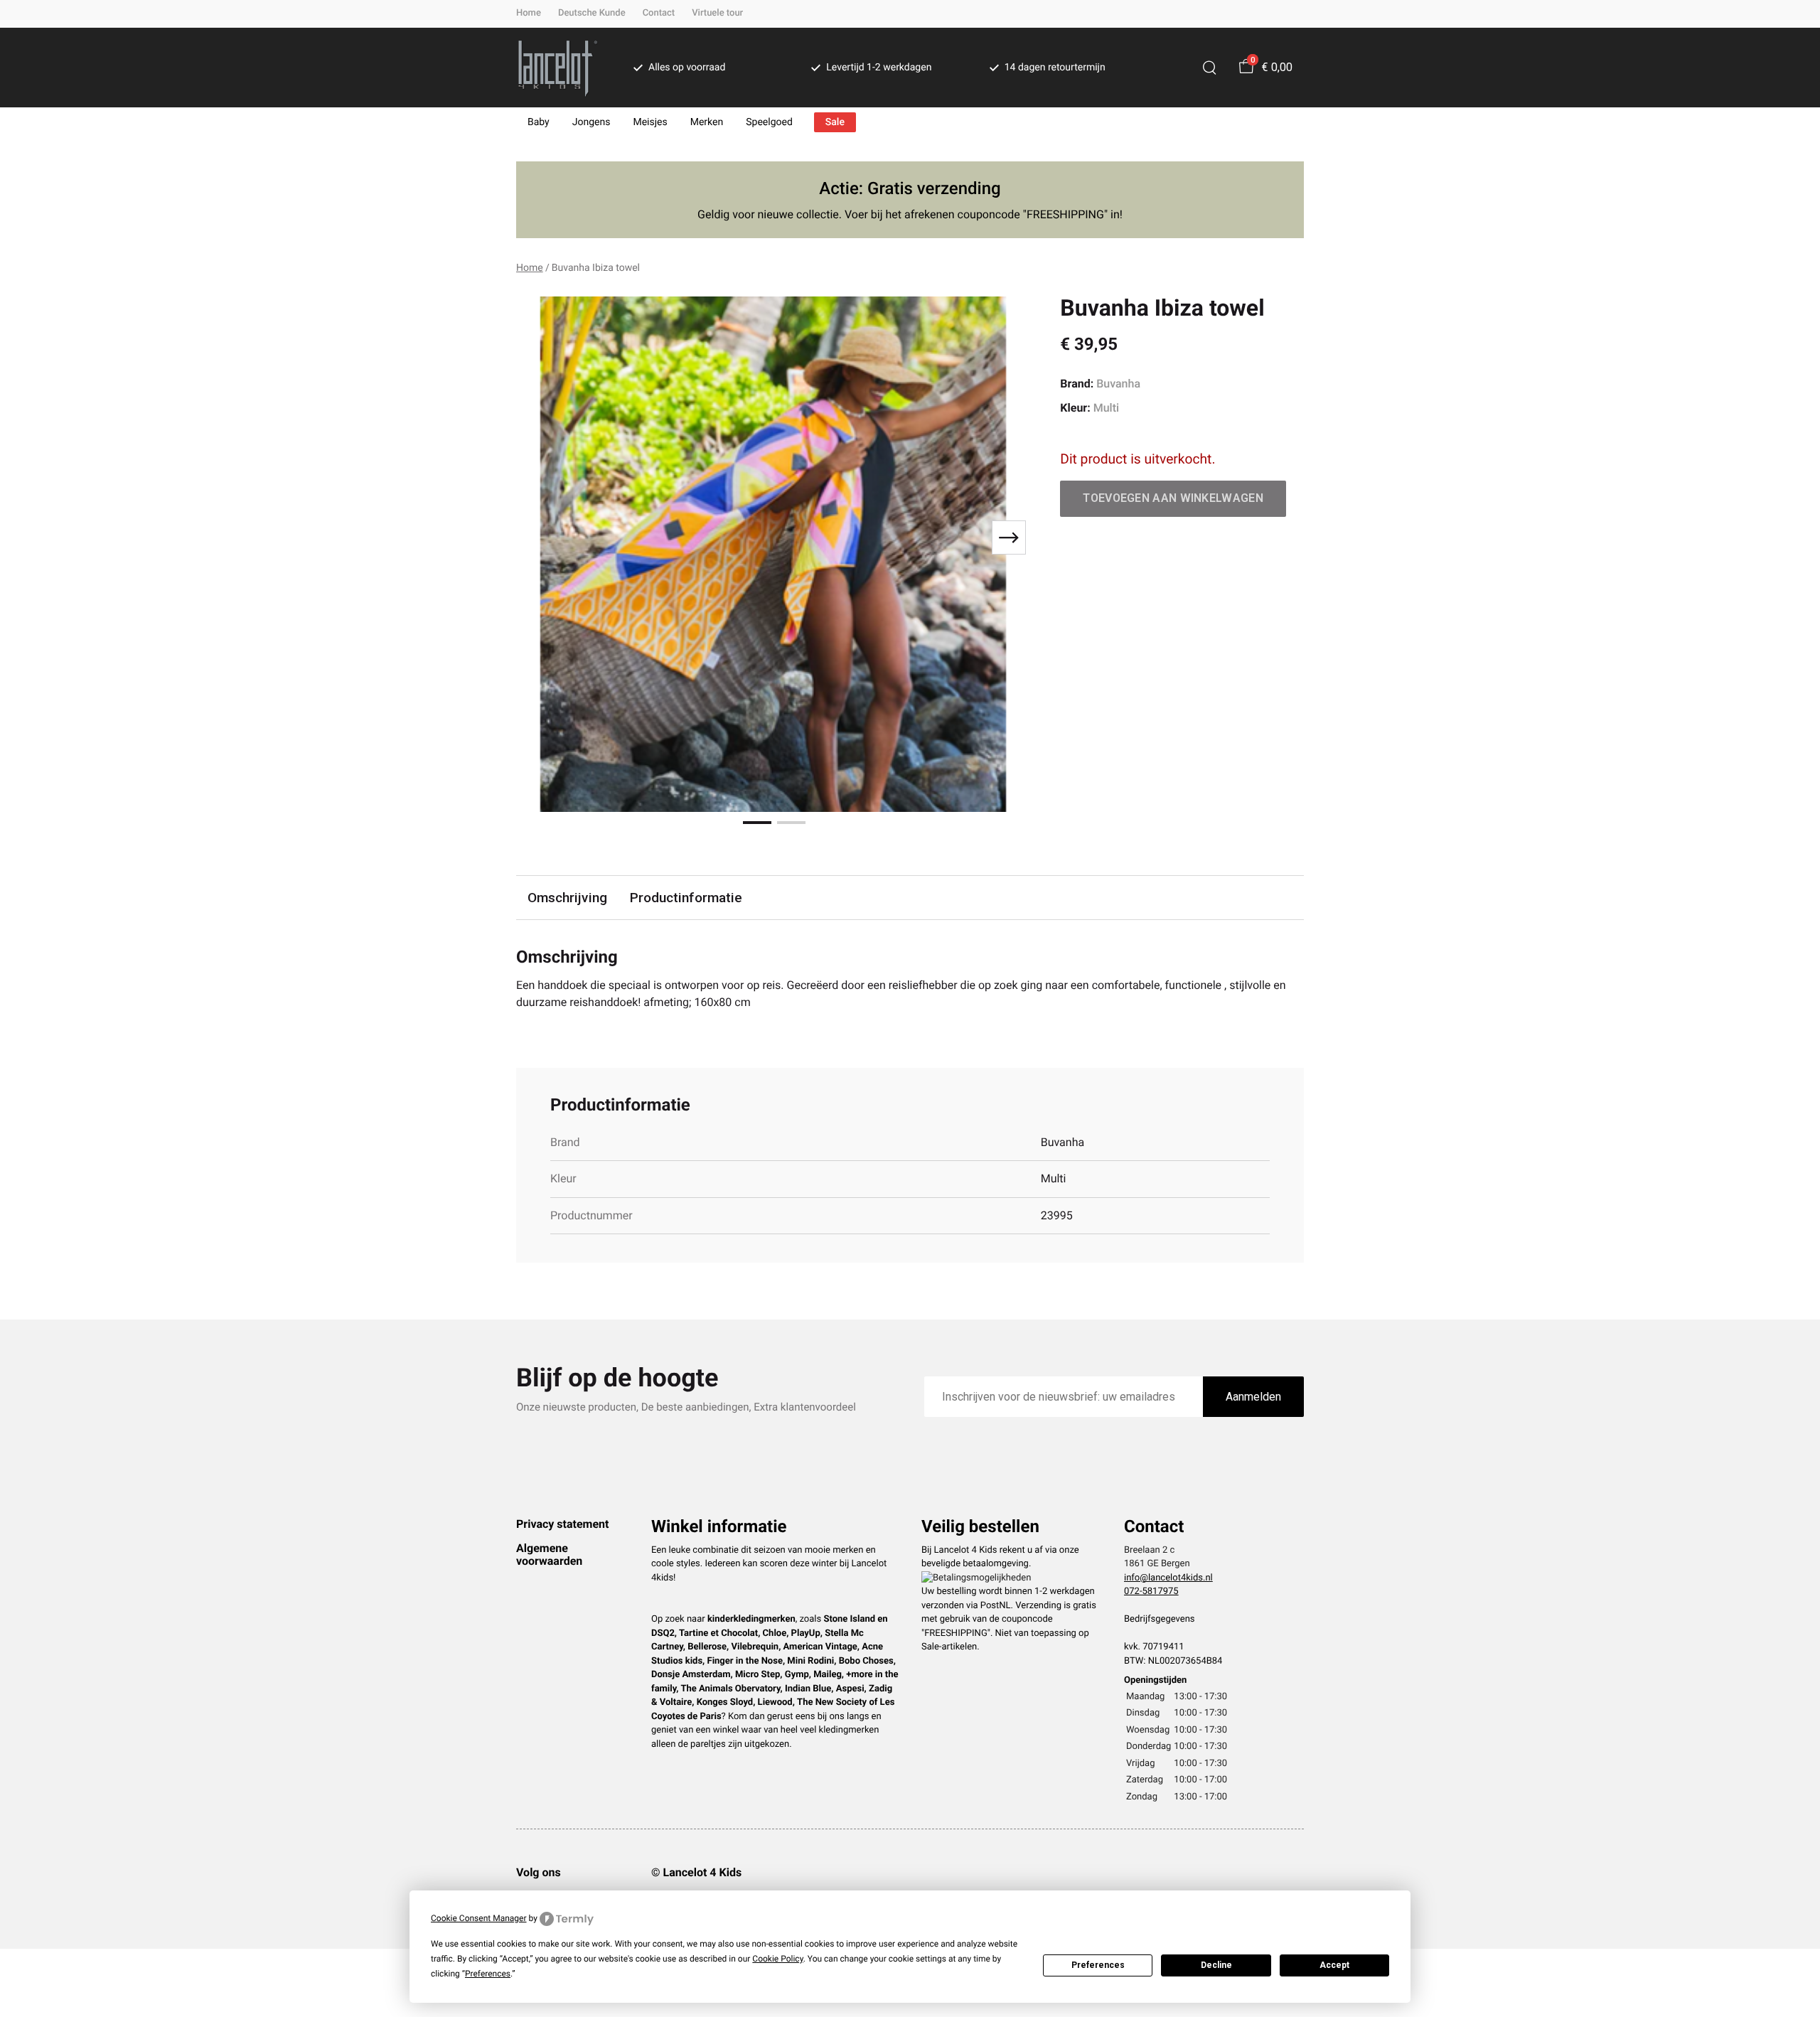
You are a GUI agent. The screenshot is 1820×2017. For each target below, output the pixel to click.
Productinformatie (686, 898)
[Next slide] (1009, 537)
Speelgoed (769, 122)
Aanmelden (1253, 1397)
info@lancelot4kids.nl (1168, 1578)
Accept (1334, 1965)
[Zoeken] (1209, 68)
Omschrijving (567, 898)
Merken (707, 122)
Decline (1216, 1965)
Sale (835, 122)
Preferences (1098, 1965)
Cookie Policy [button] (777, 1959)
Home (529, 13)
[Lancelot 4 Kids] (558, 68)
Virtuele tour (717, 13)
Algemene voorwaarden (549, 1555)
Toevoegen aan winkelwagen (1173, 498)
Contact (659, 13)
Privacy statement (562, 1524)
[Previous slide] (539, 537)
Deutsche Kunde (592, 13)
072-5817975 (1151, 1591)
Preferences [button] (488, 1974)
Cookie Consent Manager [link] (479, 1918)
